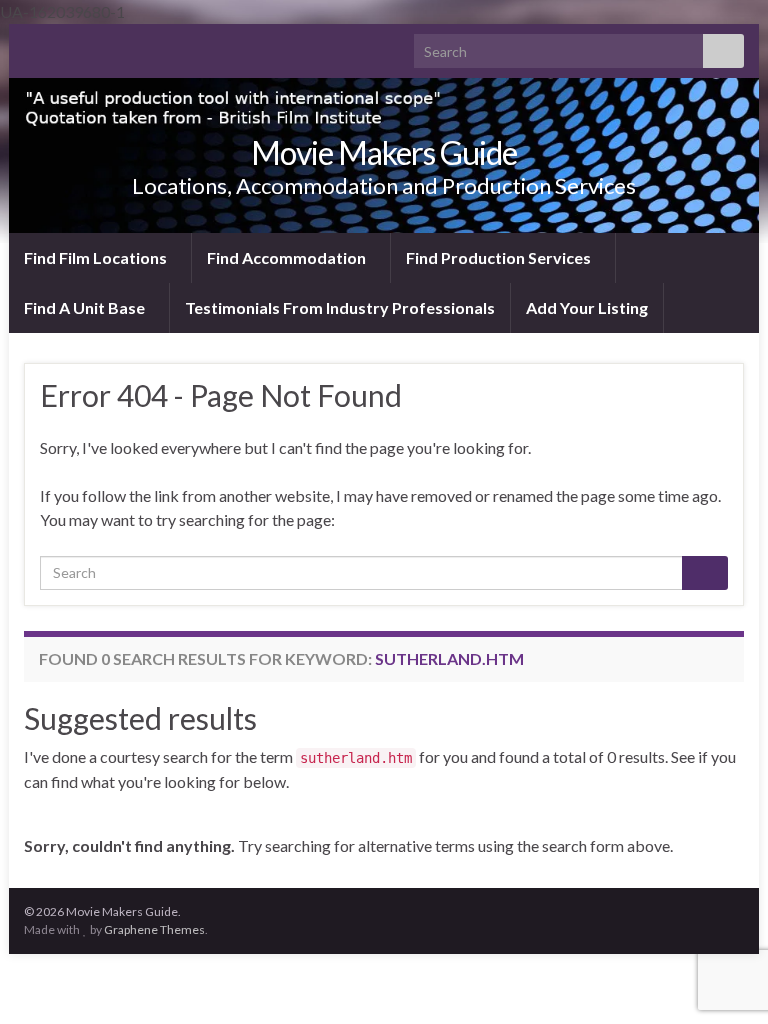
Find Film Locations (97, 257)
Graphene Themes (154, 929)
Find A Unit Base (86, 307)
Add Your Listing (587, 307)
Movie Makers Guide (384, 152)
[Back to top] (723, 905)
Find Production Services (500, 257)
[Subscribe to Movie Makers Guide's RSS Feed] (33, 45)
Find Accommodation (288, 257)
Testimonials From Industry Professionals (340, 307)
